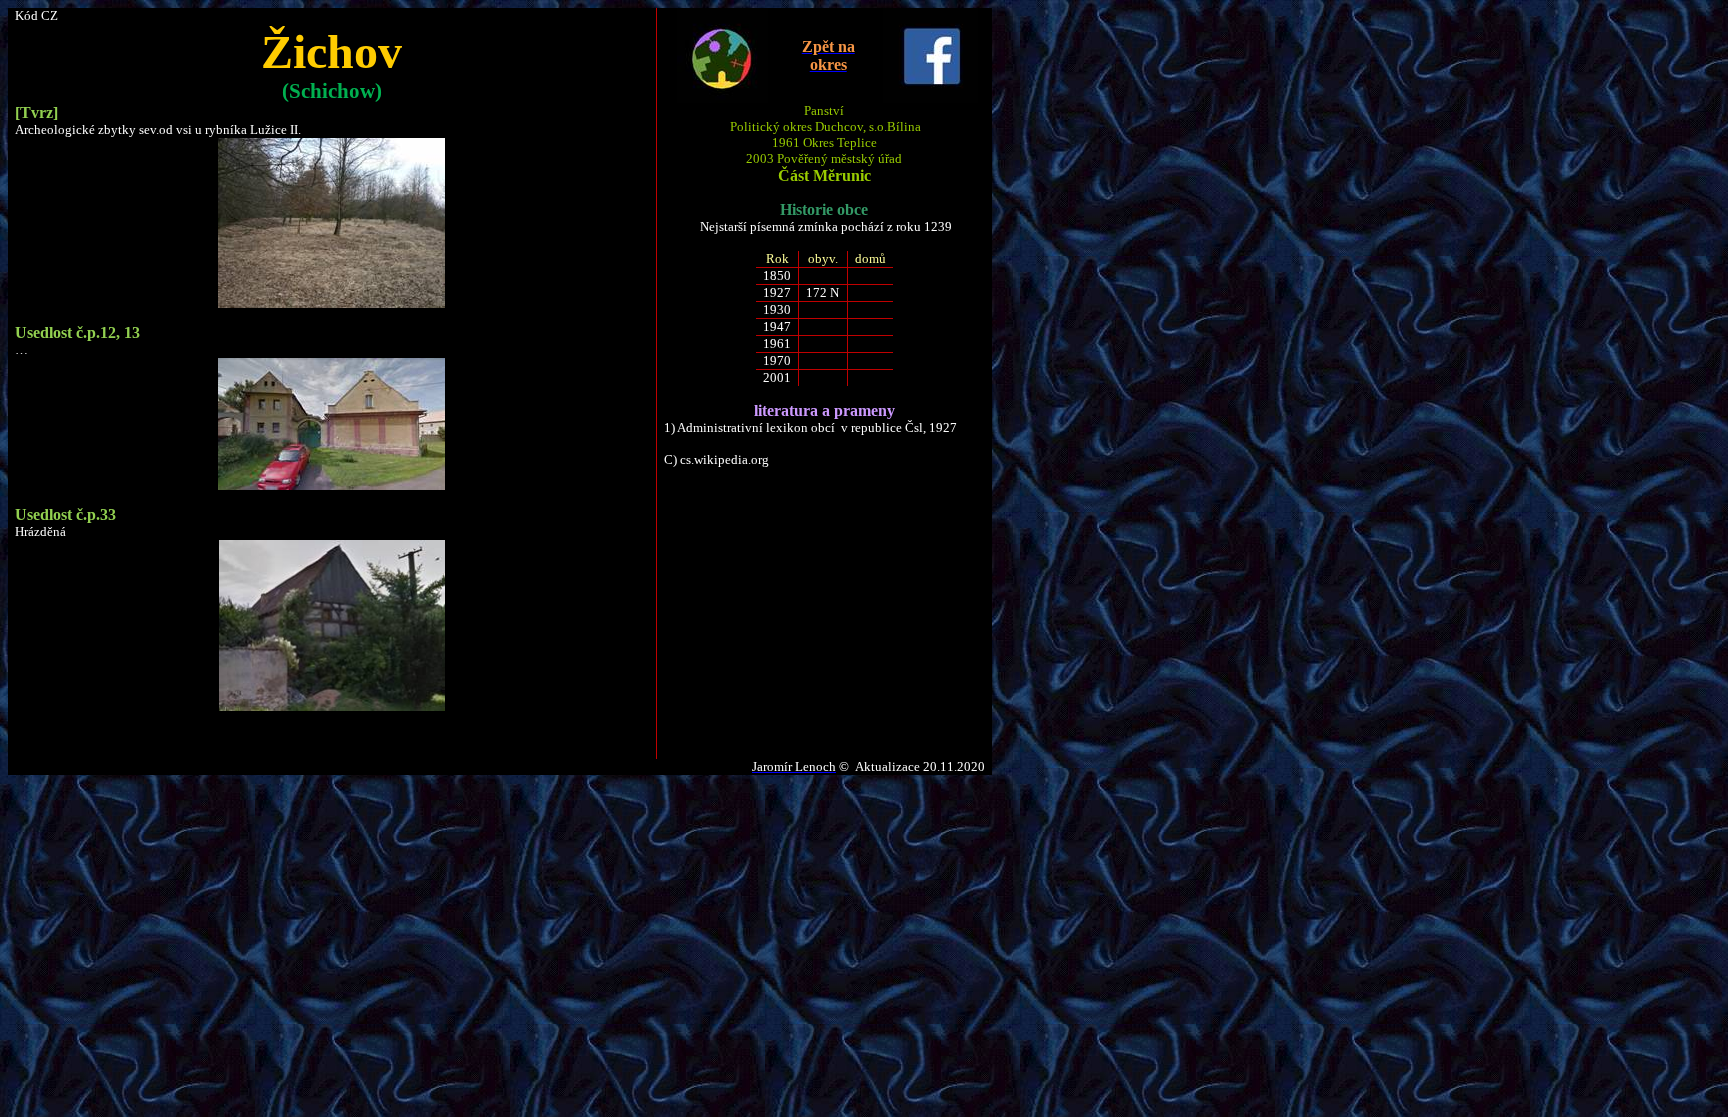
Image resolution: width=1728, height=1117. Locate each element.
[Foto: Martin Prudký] (331, 303)
